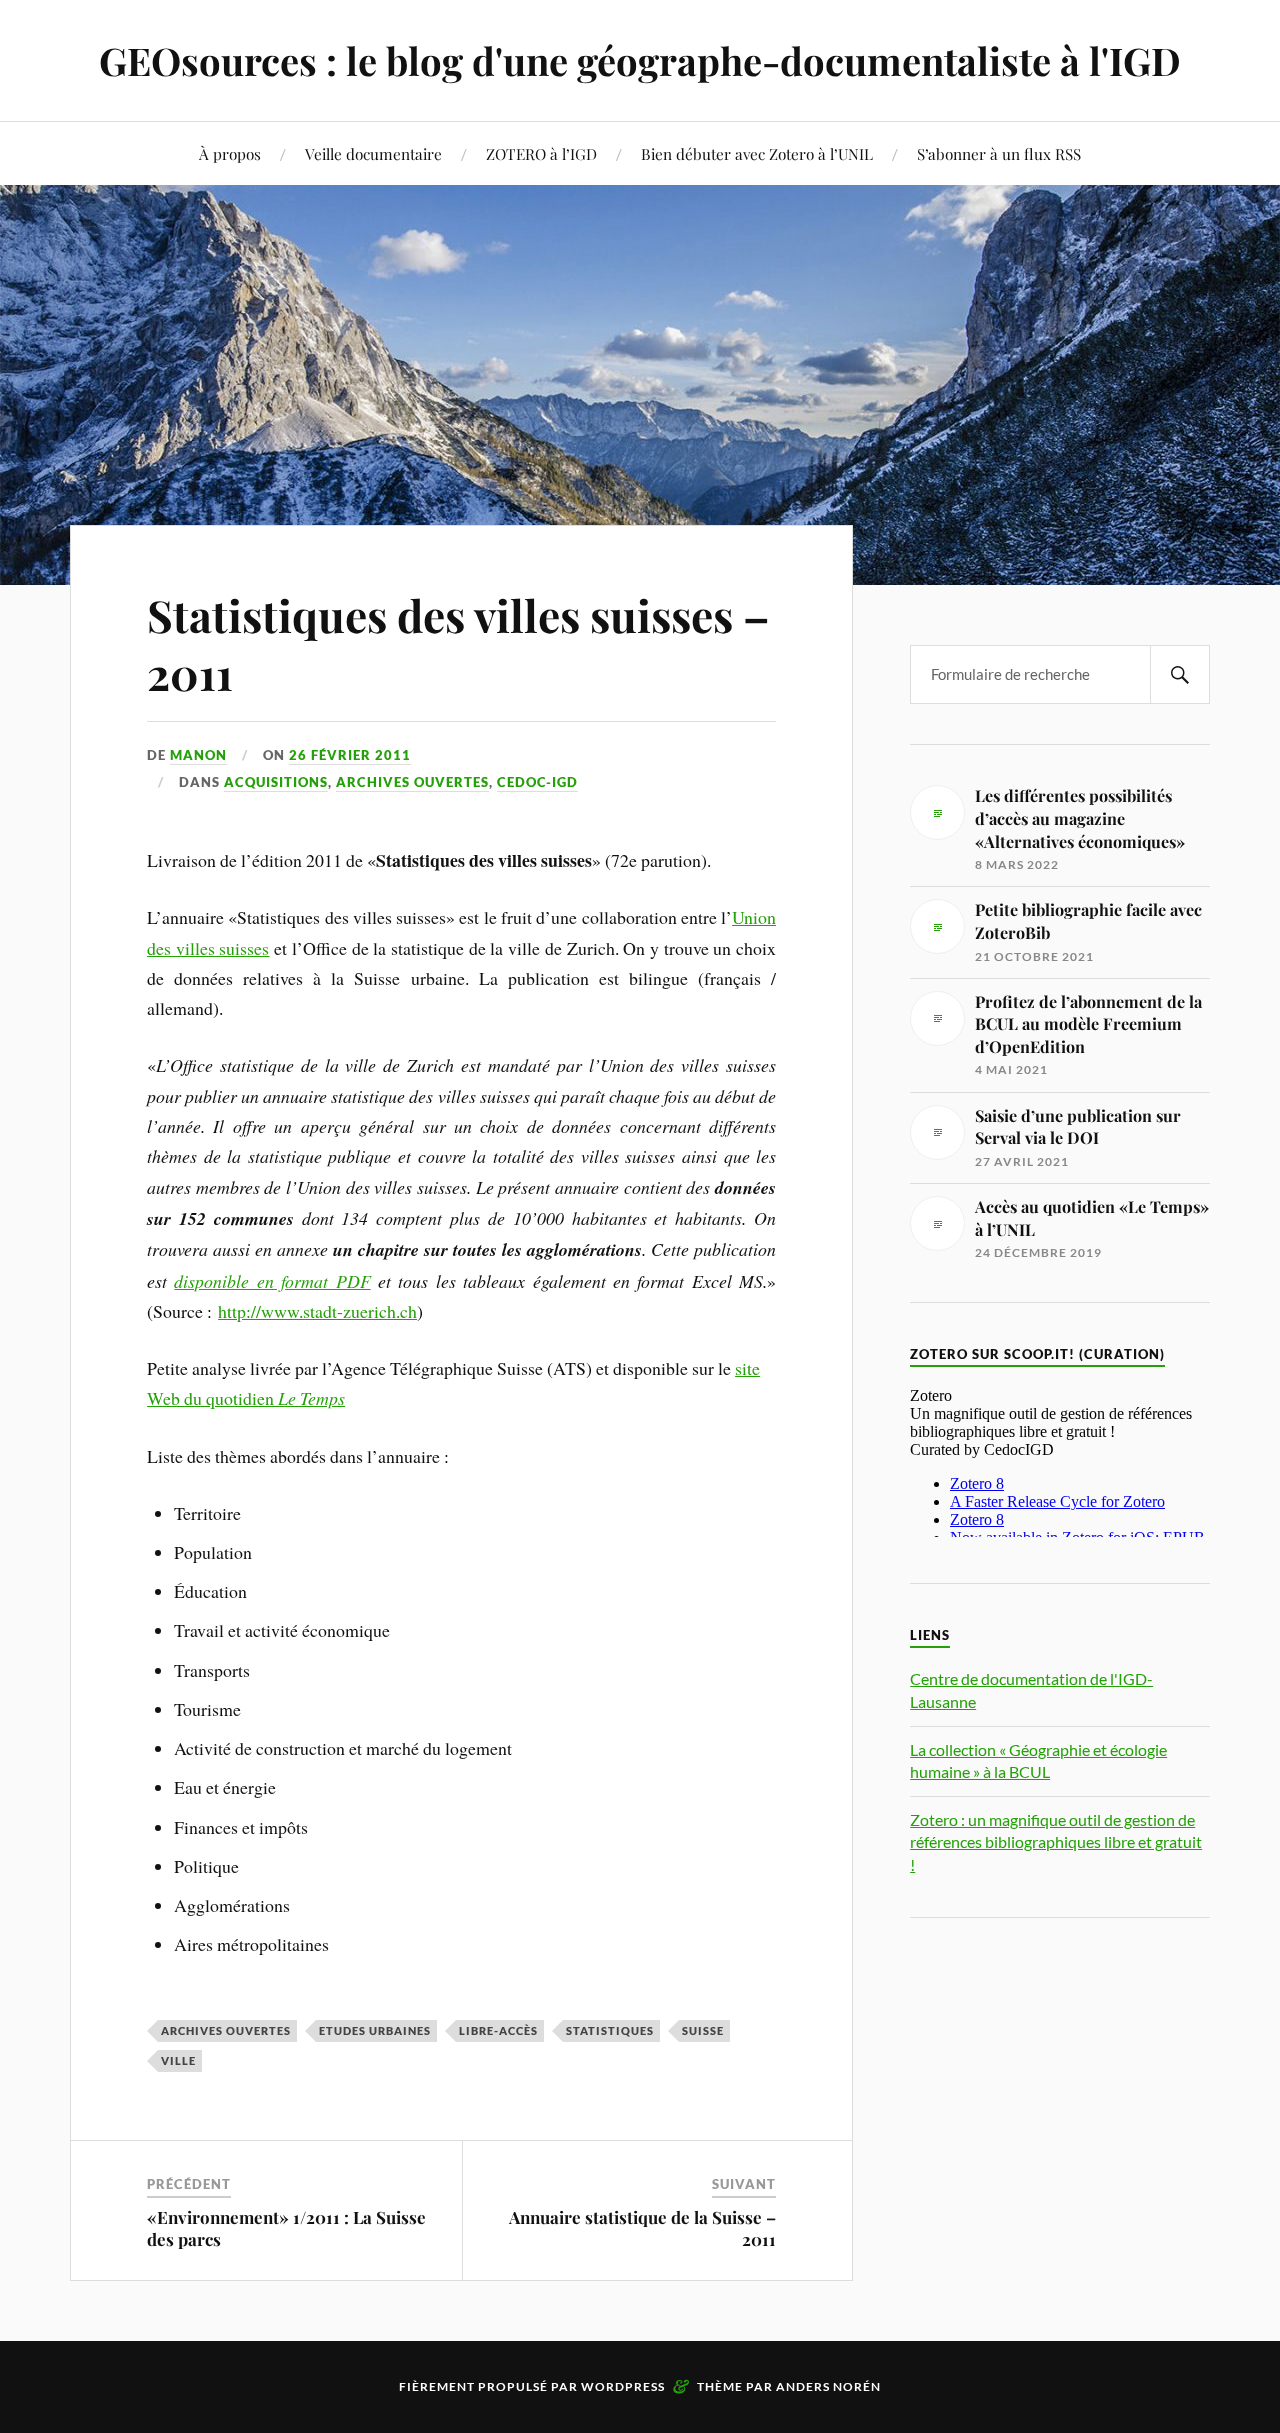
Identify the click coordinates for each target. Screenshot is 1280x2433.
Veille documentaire (373, 153)
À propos (230, 153)
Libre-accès (498, 2030)
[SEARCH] (1180, 674)
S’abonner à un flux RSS (999, 153)
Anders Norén (828, 2386)
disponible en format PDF (272, 1281)
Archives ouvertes (412, 782)
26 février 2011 (350, 755)
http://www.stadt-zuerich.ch (317, 1311)
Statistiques (610, 2030)
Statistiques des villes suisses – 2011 (458, 643)
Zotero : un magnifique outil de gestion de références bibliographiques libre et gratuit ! (1056, 1842)
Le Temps (311, 1398)
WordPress (623, 2386)
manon (198, 755)
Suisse (703, 2030)
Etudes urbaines (375, 2030)
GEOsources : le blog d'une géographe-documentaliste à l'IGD (640, 60)
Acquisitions (276, 782)
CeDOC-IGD (537, 782)
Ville (178, 2060)
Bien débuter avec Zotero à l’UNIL (757, 153)
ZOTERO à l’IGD (541, 153)
